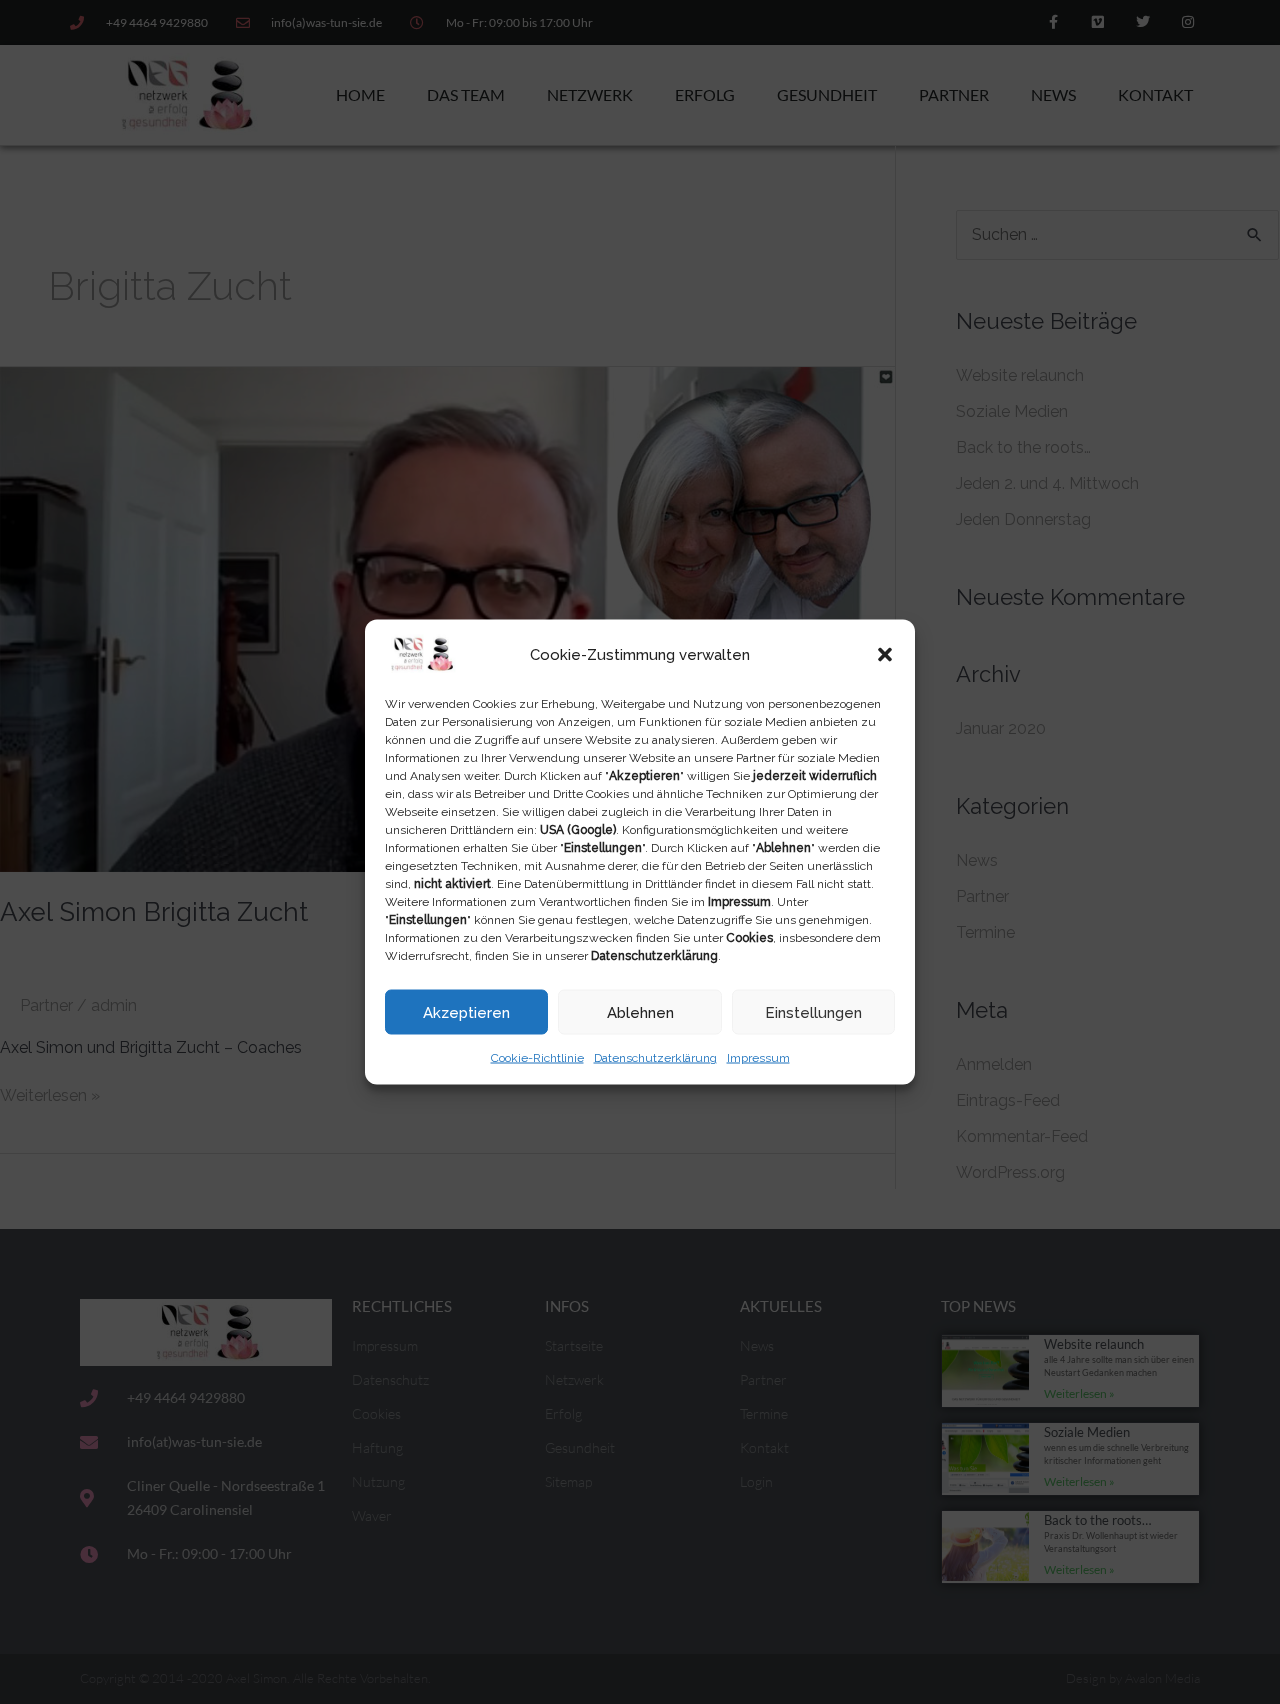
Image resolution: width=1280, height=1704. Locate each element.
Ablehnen (640, 1012)
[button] (885, 655)
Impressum (758, 1058)
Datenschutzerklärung (655, 1058)
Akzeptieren (466, 1012)
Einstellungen (813, 1012)
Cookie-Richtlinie (537, 1058)
